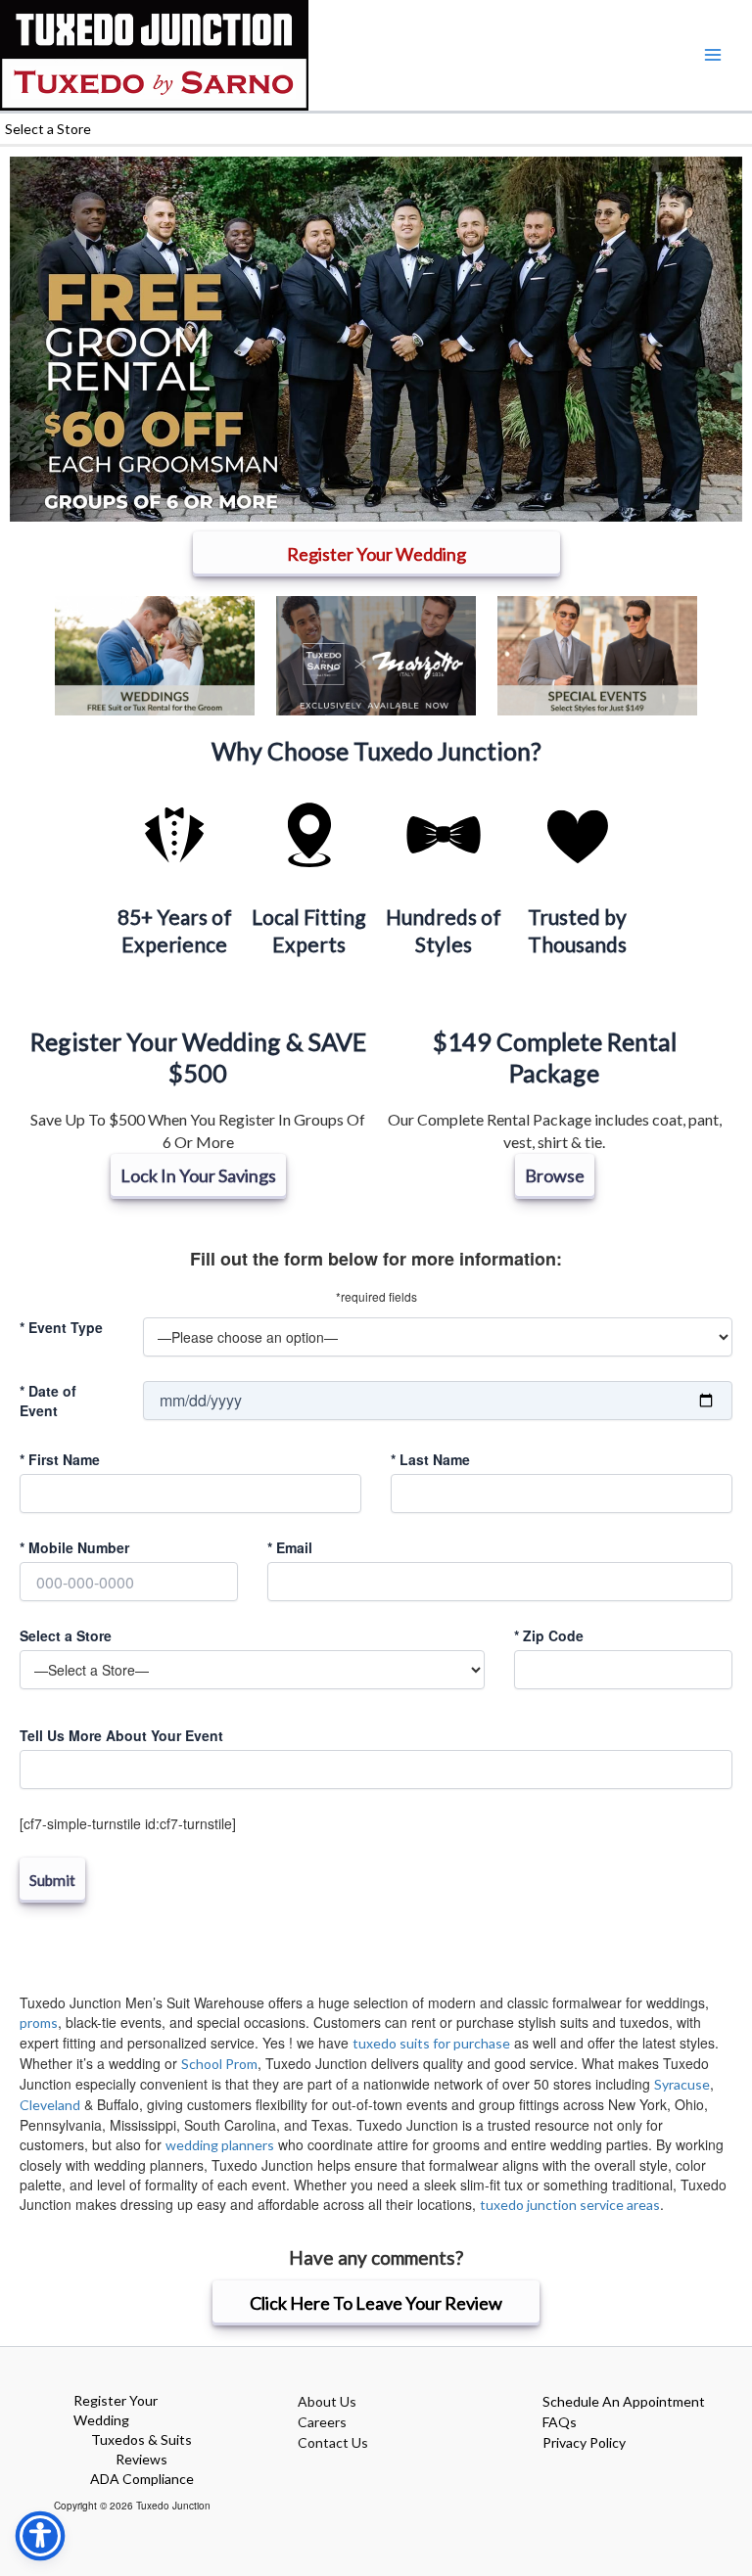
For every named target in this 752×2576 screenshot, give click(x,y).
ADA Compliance (142, 2479)
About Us (327, 2401)
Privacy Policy (584, 2442)
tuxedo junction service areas (570, 2205)
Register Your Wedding (116, 2410)
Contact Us (333, 2442)
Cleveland (50, 2105)
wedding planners (220, 2145)
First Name (60, 1459)
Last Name (430, 1459)
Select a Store (66, 1635)
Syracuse (682, 2084)
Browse (555, 1175)
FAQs (560, 2422)
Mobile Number (74, 1547)
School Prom (219, 2064)
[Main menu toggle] (712, 55)
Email (290, 1547)
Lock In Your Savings (198, 1175)
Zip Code (549, 1635)
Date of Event (48, 1401)
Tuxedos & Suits (141, 2439)
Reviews (141, 2459)
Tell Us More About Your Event (121, 1735)
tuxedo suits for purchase (431, 2043)
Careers (322, 2422)
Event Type (61, 1327)
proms (39, 2023)
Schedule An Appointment (624, 2401)
